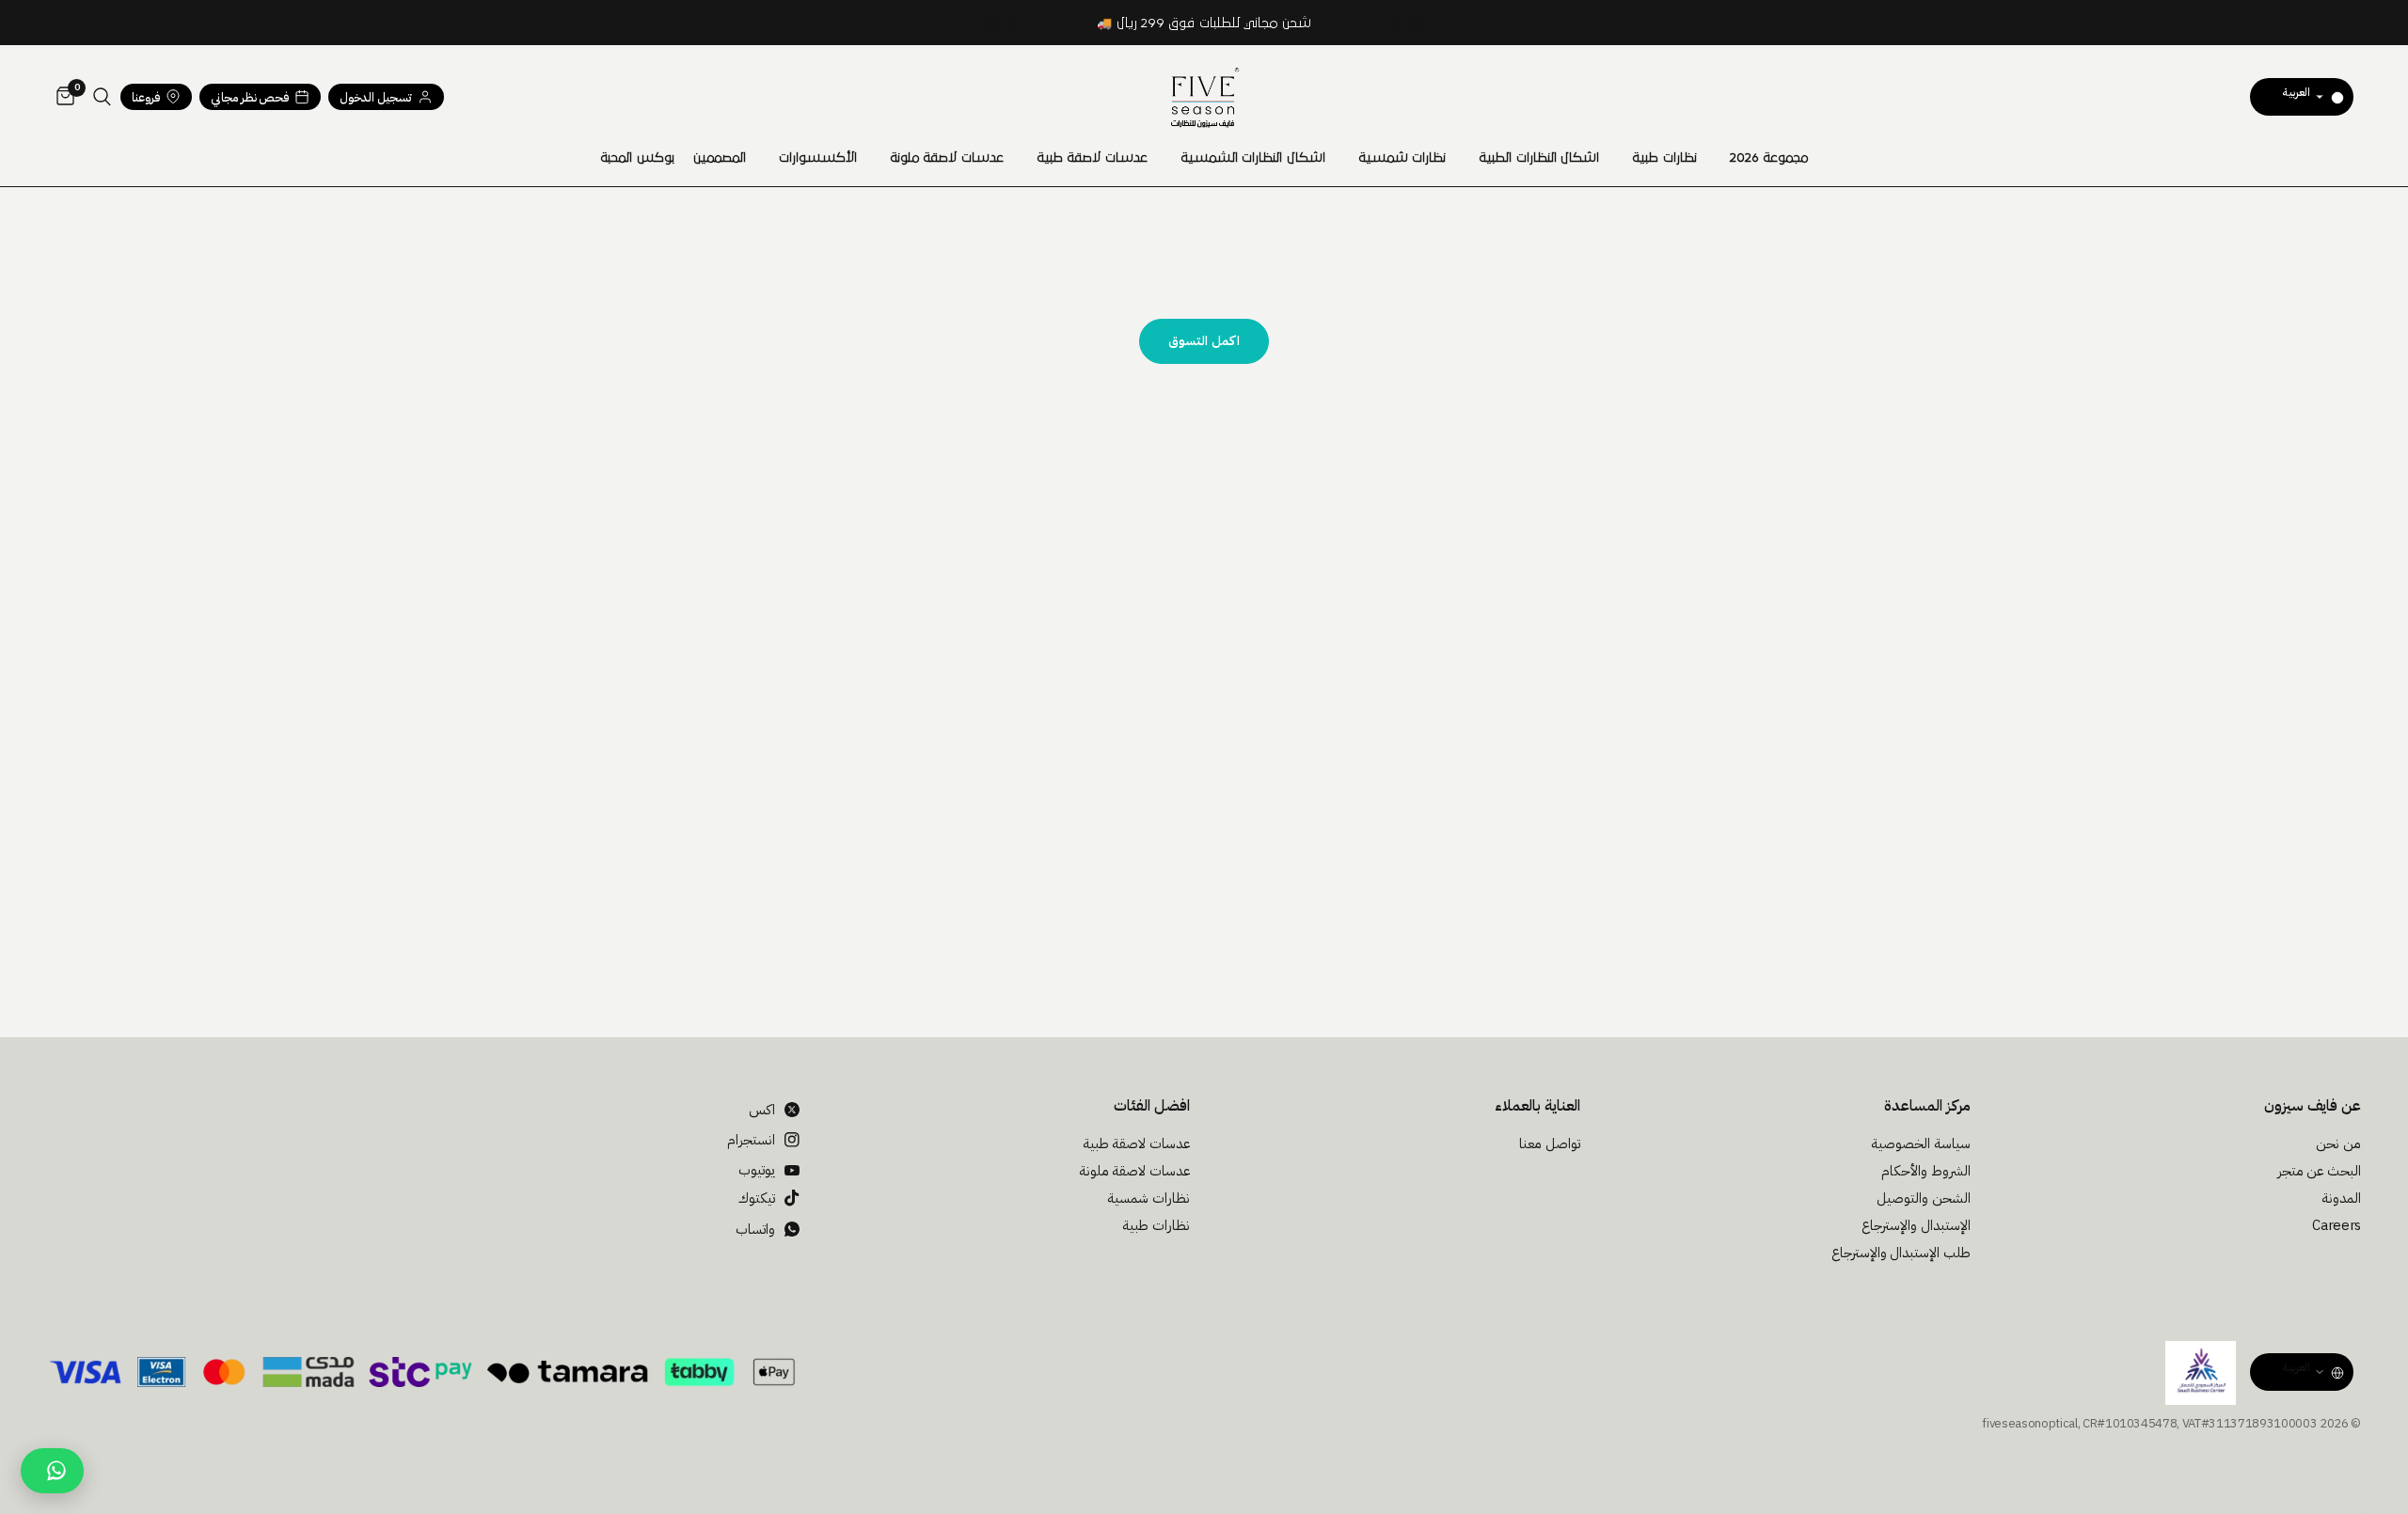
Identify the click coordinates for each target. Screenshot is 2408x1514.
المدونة (2341, 1198)
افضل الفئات (1152, 1106)
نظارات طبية (1664, 158)
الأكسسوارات (818, 158)
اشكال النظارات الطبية (1539, 158)
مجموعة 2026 (1769, 158)
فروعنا (146, 97)
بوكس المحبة (637, 158)
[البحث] (102, 97)
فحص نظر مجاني (250, 97)
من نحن (2338, 1143)
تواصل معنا (1550, 1143)
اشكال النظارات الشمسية (1253, 158)
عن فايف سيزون (2313, 1106)
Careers (2337, 1225)
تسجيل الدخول (376, 97)
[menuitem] (1769, 158)
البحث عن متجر (2319, 1171)
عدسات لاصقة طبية (1092, 158)
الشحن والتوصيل (1924, 1198)
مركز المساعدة (1927, 1106)
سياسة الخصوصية (1921, 1143)
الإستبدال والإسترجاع (1916, 1225)
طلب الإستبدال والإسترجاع (1901, 1253)
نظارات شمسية (1402, 158)
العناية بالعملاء (1537, 1106)
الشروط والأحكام (1926, 1171)
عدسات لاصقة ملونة (947, 158)
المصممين (720, 158)
